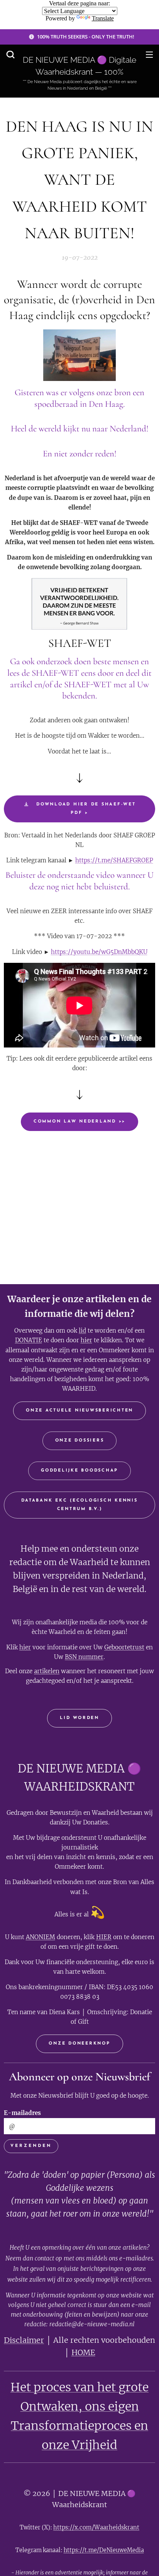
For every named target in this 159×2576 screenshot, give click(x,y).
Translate (103, 18)
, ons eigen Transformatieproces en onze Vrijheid (79, 2426)
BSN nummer (84, 1657)
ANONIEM (41, 1937)
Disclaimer (24, 2340)
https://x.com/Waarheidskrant (96, 2527)
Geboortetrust (124, 1647)
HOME (83, 2352)
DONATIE (29, 1340)
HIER (104, 1937)
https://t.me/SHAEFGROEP (114, 860)
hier (86, 1340)
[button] (10, 54)
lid (82, 1331)
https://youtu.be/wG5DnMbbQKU (99, 952)
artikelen (47, 1671)
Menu (149, 54)
